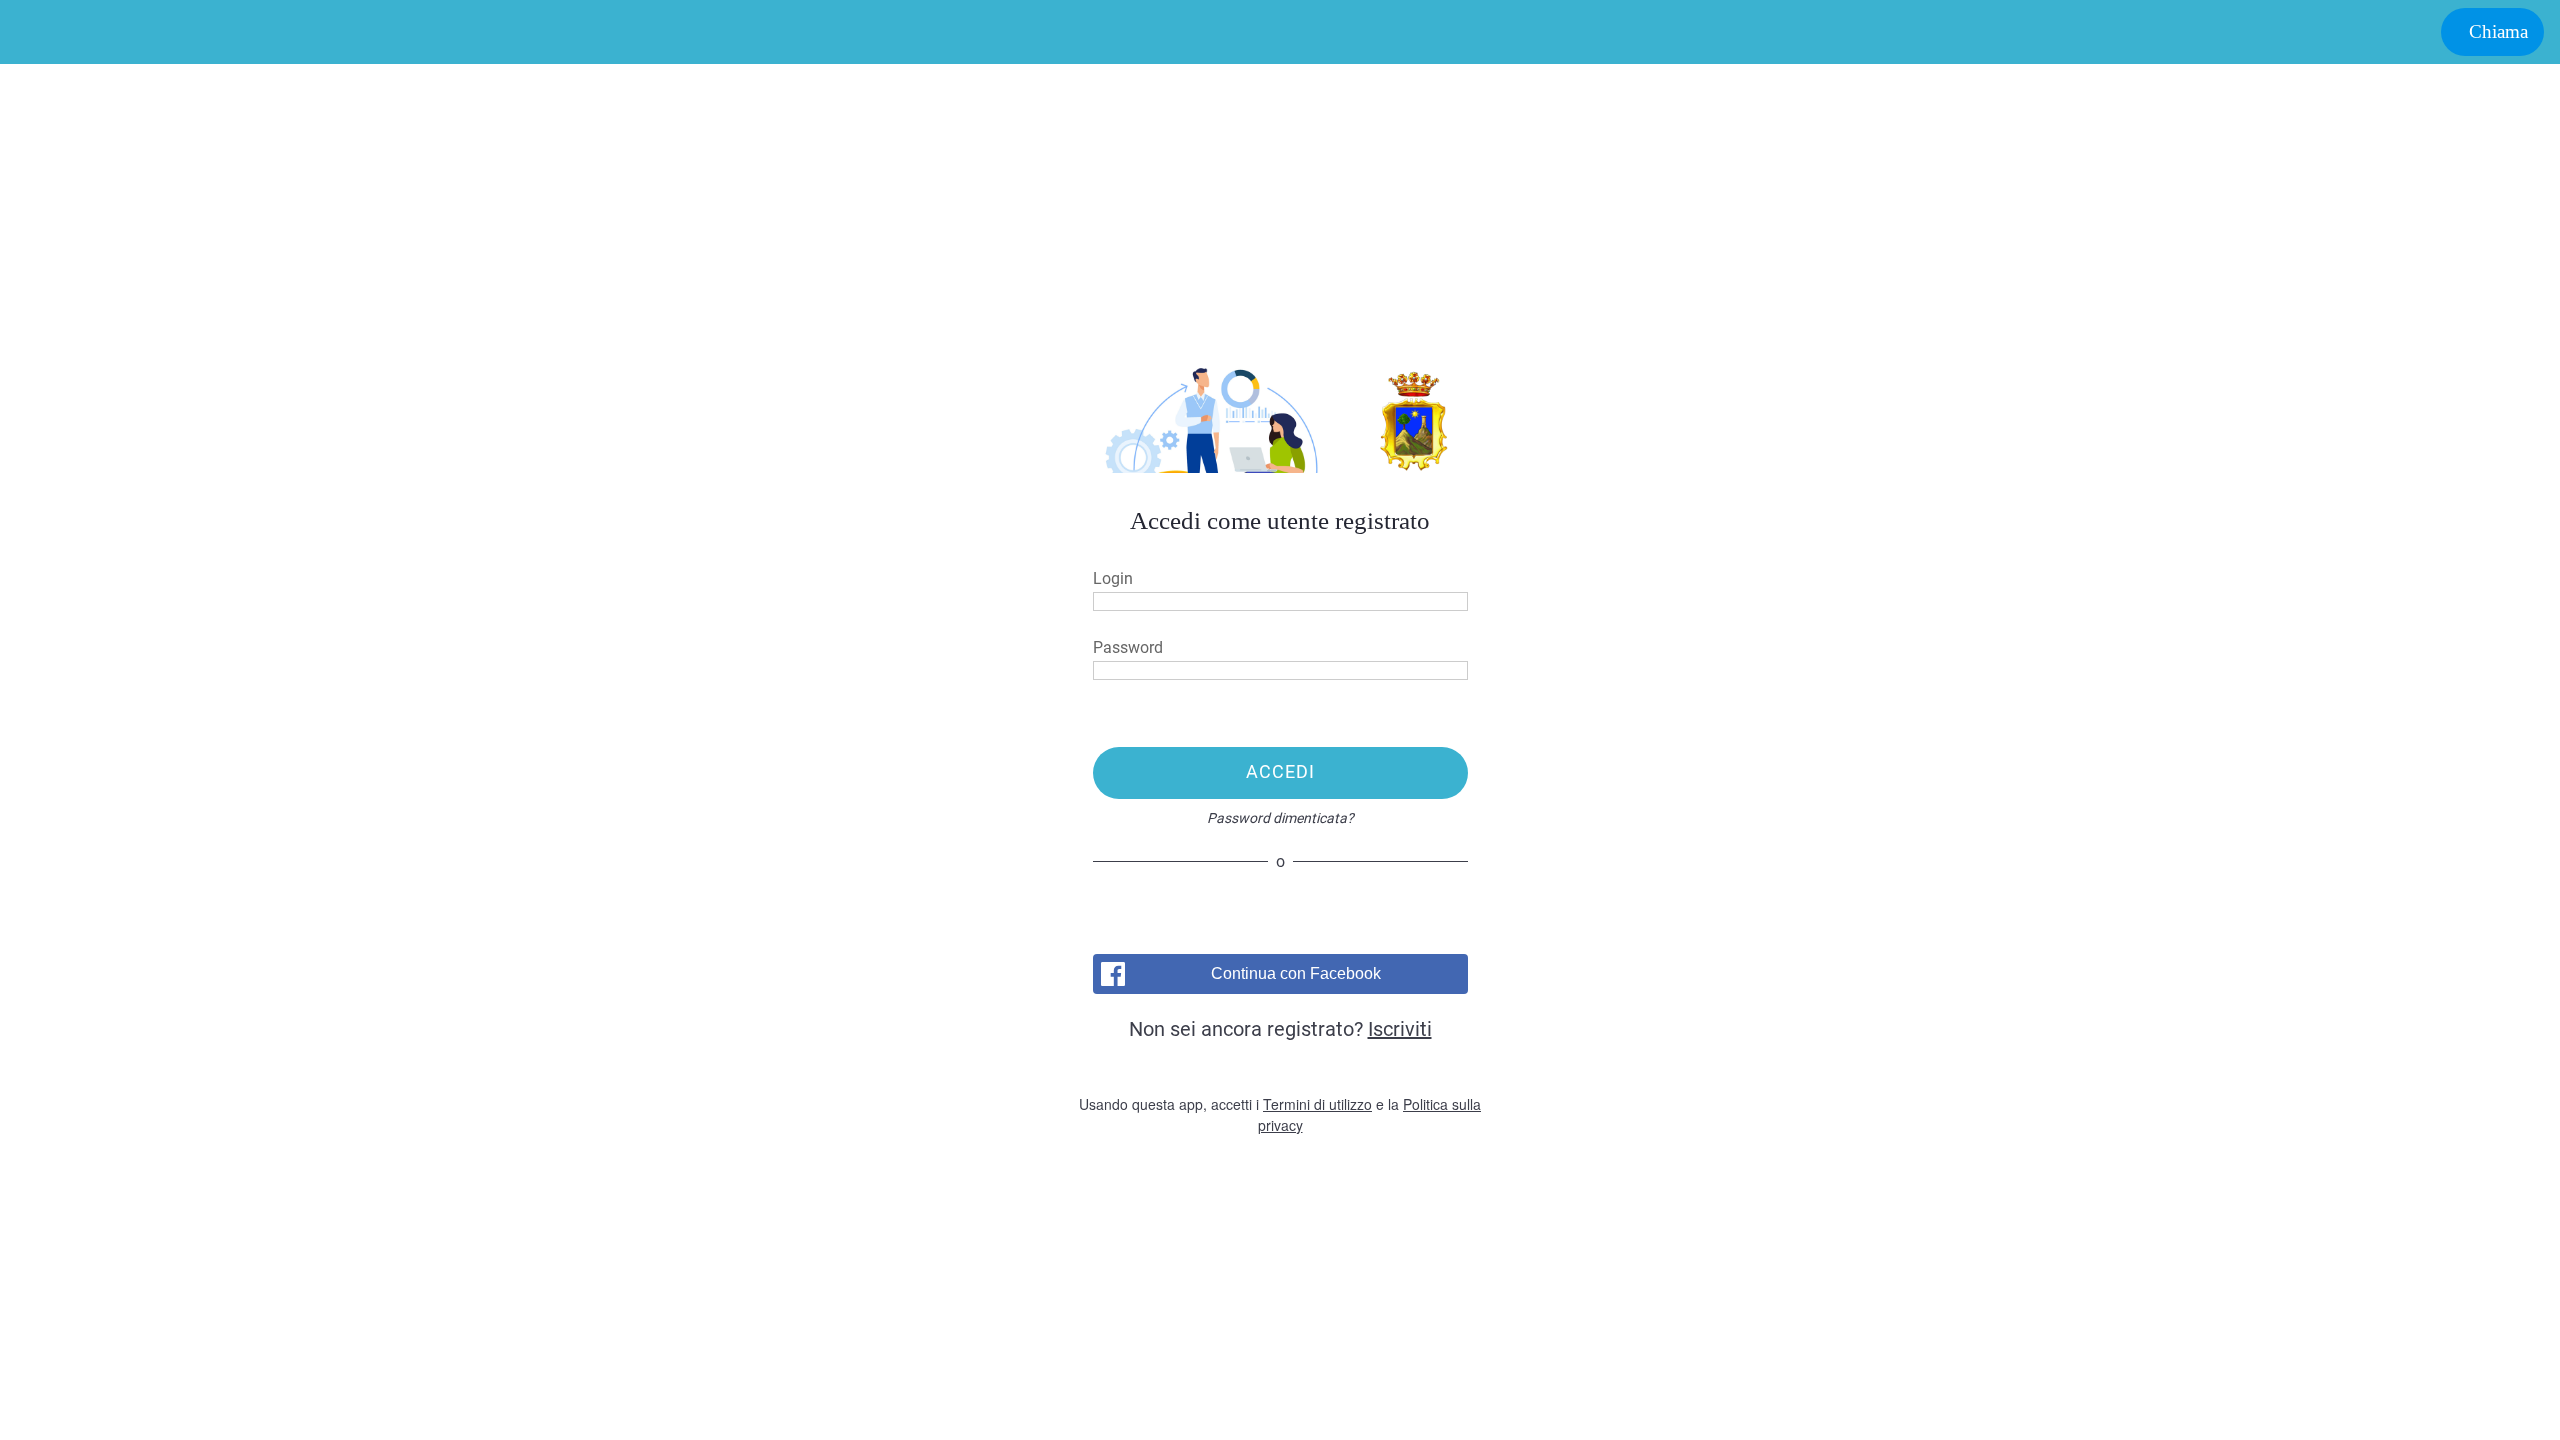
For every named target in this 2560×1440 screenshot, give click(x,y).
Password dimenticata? (1280, 818)
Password (1128, 647)
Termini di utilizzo (1317, 1104)
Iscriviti (1400, 1029)
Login (1113, 578)
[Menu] (40, 32)
